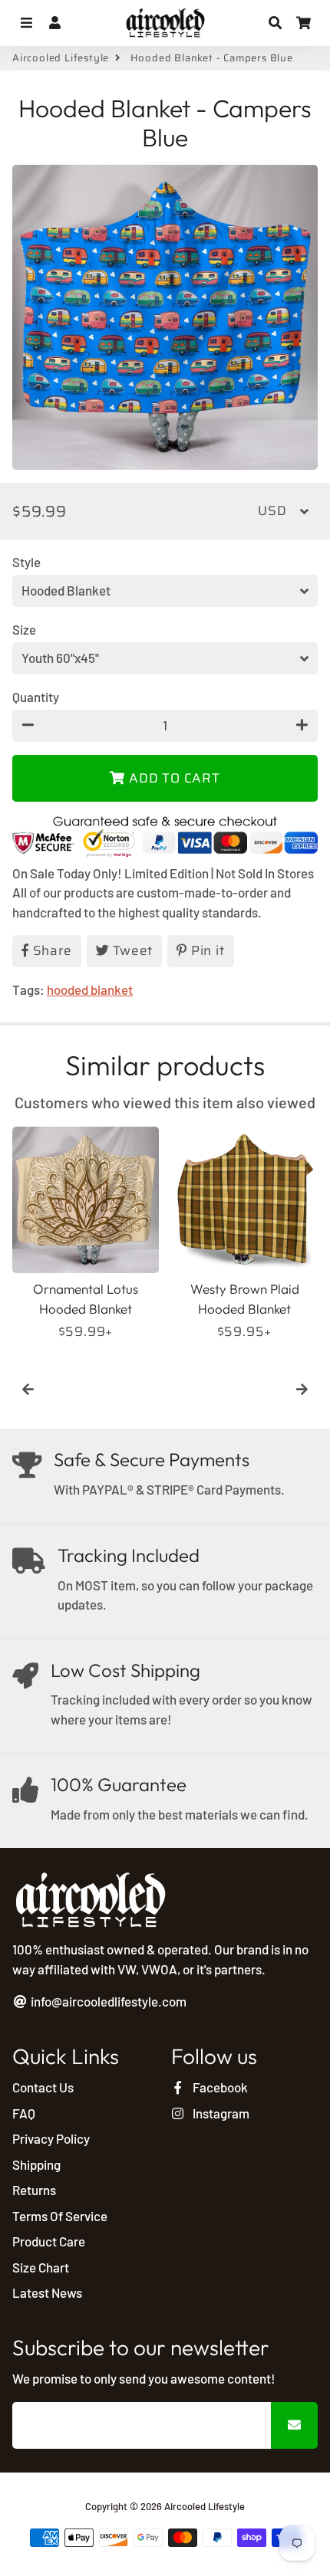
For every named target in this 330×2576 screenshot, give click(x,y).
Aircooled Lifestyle (61, 58)
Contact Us (43, 2087)
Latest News (47, 2292)
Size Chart (41, 2267)
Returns (34, 2190)
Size (24, 629)
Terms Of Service (60, 2216)
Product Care (49, 2241)
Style (26, 562)
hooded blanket (90, 989)
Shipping (36, 2164)
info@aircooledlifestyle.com (107, 2001)
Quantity (36, 697)
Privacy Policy (51, 2138)
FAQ (24, 2113)
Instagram (220, 2113)
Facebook (219, 2087)
